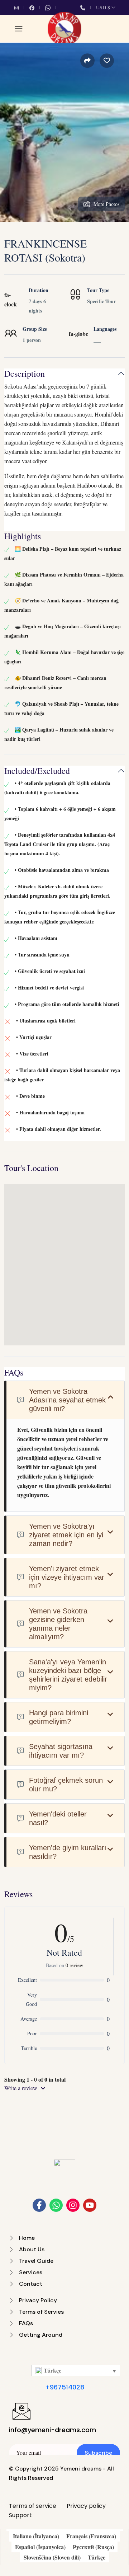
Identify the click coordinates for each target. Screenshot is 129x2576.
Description (25, 374)
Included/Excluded (37, 771)
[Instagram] (73, 2205)
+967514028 (65, 2387)
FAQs (14, 1372)
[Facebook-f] (39, 2205)
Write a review (21, 2088)
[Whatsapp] (56, 2205)
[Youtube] (90, 2205)
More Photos (106, 204)
